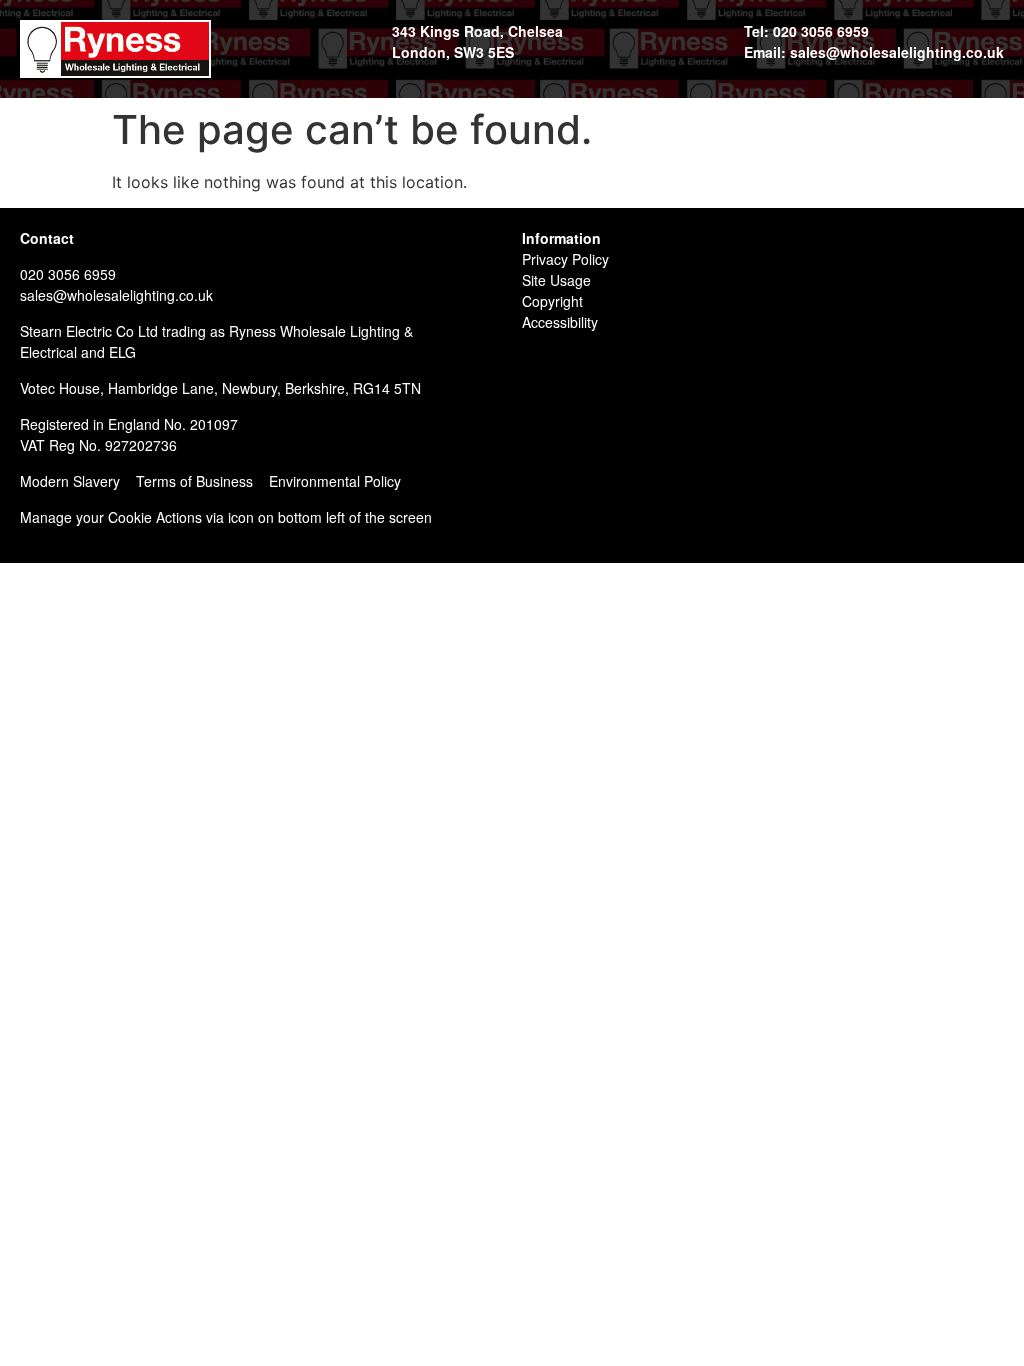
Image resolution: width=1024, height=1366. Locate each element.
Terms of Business (194, 481)
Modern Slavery (70, 481)
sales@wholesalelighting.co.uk (116, 295)
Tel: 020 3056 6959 (806, 31)
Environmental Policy (335, 481)
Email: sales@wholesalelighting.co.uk (874, 52)
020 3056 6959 (68, 274)
